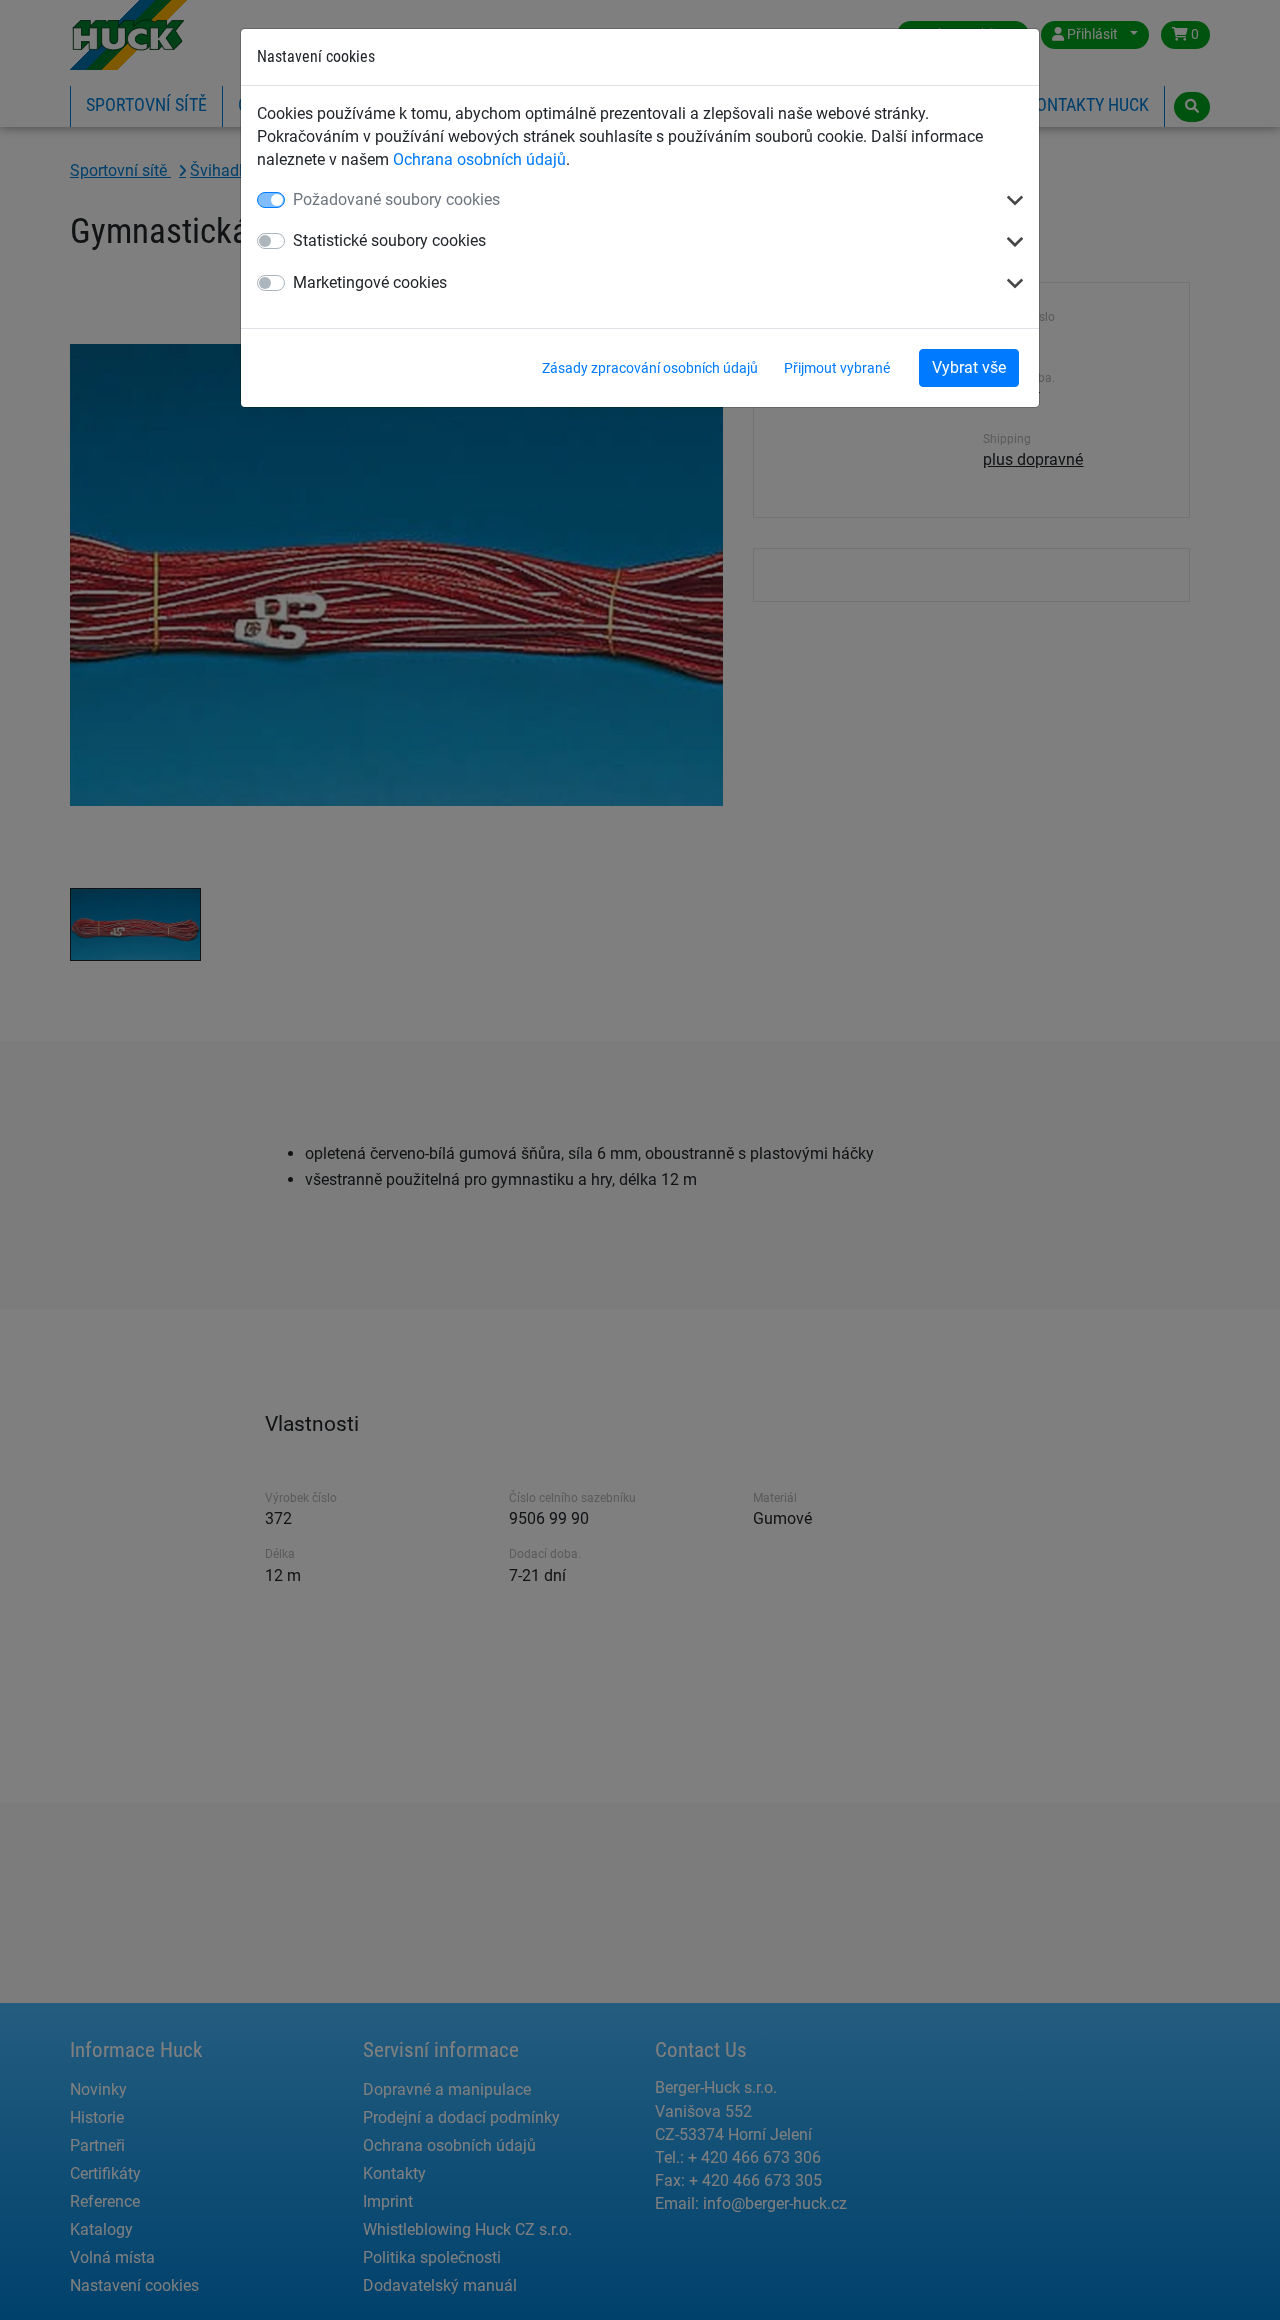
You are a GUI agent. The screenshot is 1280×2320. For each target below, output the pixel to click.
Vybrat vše (969, 367)
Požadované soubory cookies (396, 199)
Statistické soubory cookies (389, 240)
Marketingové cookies (370, 282)
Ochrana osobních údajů (479, 159)
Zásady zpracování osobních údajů (650, 368)
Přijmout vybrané (837, 368)
